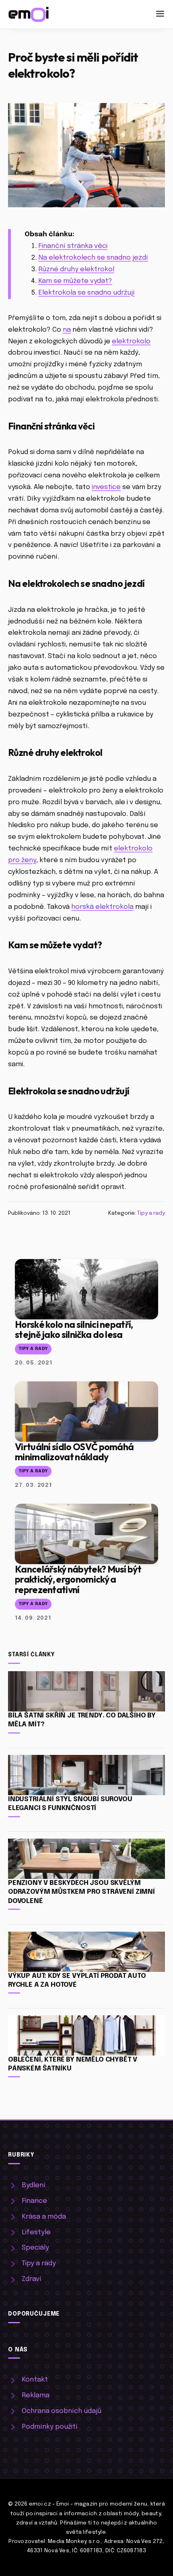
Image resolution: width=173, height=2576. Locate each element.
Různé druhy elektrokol (76, 269)
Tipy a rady (151, 1213)
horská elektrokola (102, 907)
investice (106, 487)
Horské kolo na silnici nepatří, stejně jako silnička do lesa (74, 1329)
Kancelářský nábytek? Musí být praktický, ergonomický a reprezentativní (78, 1579)
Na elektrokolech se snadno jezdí (93, 258)
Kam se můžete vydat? (75, 281)
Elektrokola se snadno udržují (86, 293)
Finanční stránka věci (73, 246)
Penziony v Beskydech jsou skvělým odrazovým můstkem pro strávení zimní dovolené (81, 1892)
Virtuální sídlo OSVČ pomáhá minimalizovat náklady (74, 1452)
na (67, 330)
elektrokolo (131, 342)
